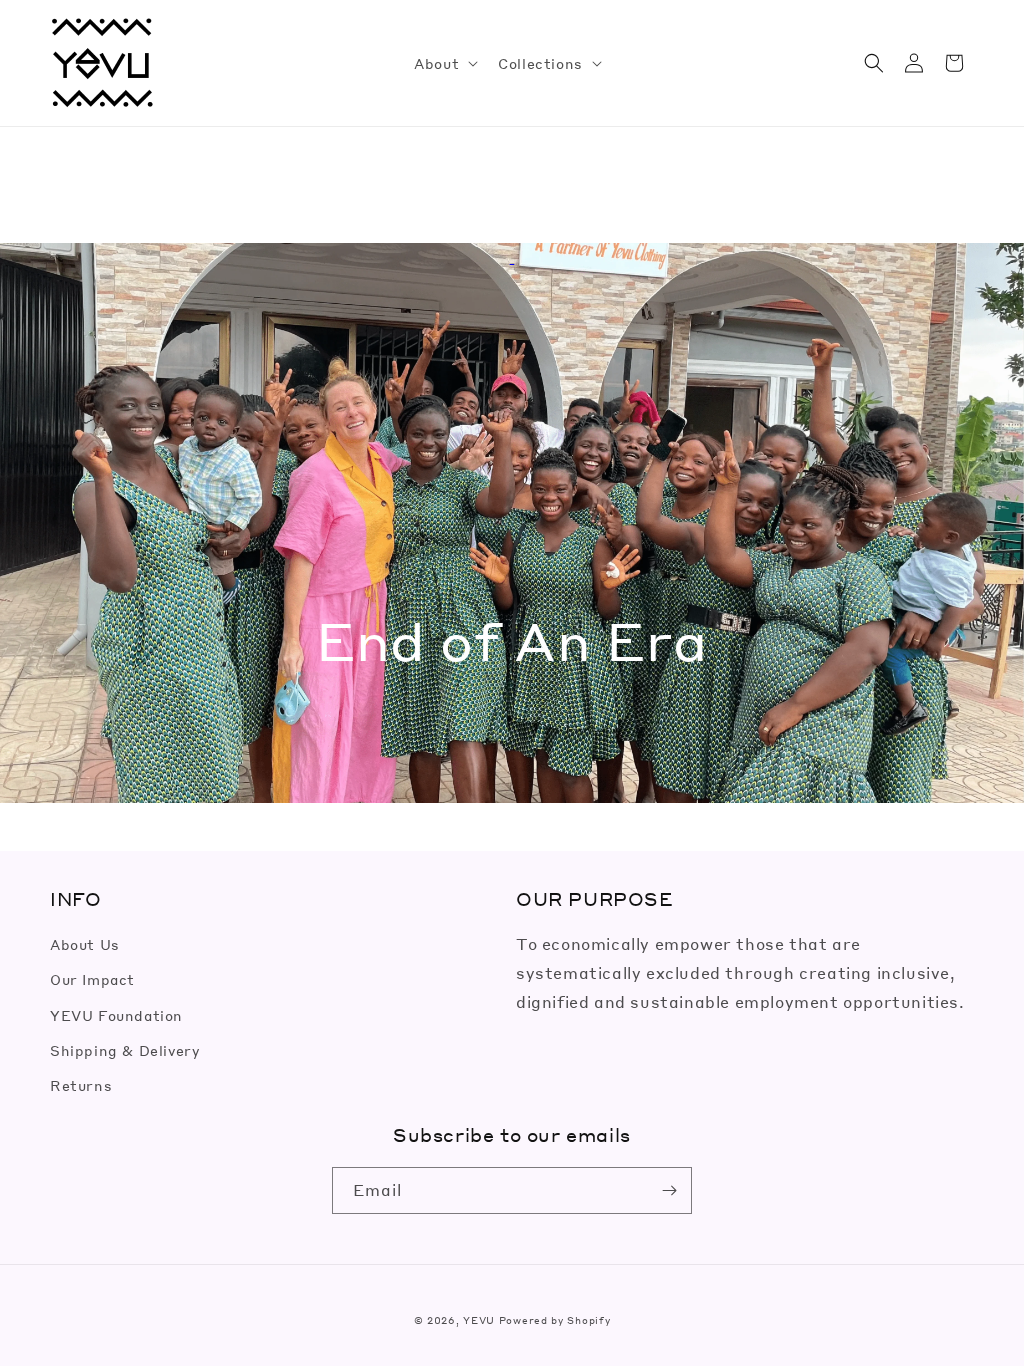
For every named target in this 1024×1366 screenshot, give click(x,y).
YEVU (479, 1320)
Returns (81, 1085)
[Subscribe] (669, 1190)
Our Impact (92, 979)
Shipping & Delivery (124, 1050)
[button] (444, 63)
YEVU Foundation (116, 1015)
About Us (85, 944)
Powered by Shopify (555, 1320)
